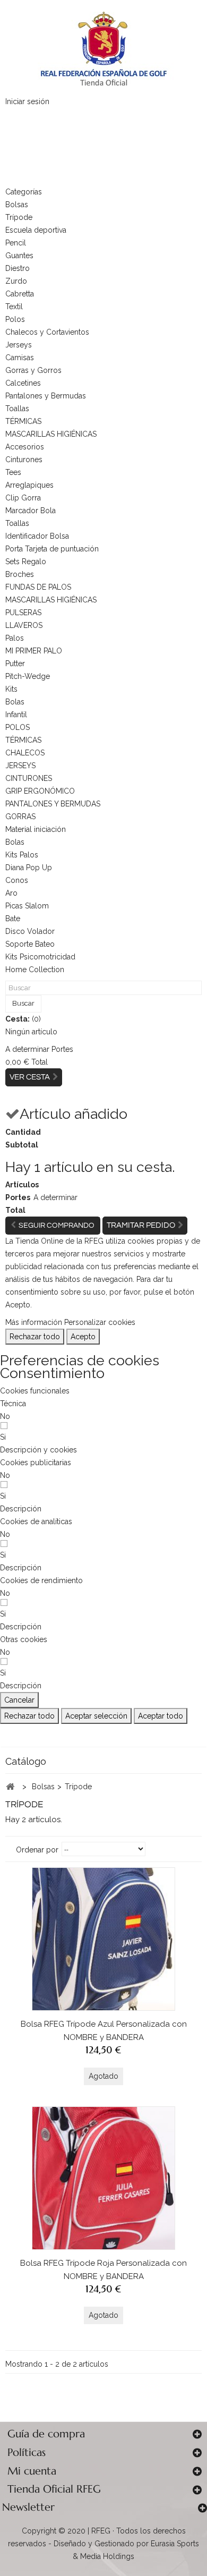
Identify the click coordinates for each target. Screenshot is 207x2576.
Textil (14, 307)
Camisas (20, 358)
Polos (15, 319)
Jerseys (19, 345)
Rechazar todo (35, 1337)
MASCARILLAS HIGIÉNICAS (51, 434)
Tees (13, 472)
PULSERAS (23, 613)
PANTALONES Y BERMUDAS (53, 804)
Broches (20, 574)
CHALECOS (25, 753)
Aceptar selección (96, 1716)
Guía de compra (46, 2434)
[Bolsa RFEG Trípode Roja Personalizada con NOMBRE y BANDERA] (103, 2178)
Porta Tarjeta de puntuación (52, 549)
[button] (38, 1450)
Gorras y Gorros (33, 370)
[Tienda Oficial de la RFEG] (103, 48)
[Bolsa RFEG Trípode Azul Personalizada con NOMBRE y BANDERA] (103, 1939)
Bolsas (17, 205)
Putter (15, 664)
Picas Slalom (27, 906)
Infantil (16, 715)
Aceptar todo (161, 1716)
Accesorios (25, 447)
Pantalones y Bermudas (46, 396)
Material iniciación (36, 829)
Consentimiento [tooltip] (52, 1373)
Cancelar (19, 1700)
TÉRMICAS (23, 421)
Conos (17, 880)
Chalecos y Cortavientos (47, 332)
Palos (15, 638)
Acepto (83, 1337)
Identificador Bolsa (37, 536)
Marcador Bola (31, 511)
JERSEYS (20, 766)
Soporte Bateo (30, 944)
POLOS (18, 727)
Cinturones (24, 460)
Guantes (19, 256)
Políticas (27, 2452)
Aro (11, 893)
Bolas (15, 702)
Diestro (18, 268)
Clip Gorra (23, 498)
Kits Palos (22, 855)
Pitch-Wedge (28, 676)
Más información (34, 1322)
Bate (13, 919)
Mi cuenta (32, 2471)
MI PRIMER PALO (34, 651)
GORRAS (20, 817)
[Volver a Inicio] (10, 1787)
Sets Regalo (26, 562)
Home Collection (35, 970)
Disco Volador (30, 931)
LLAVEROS (24, 625)
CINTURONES (29, 778)
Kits (11, 689)
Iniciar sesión (27, 101)
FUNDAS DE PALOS (38, 587)
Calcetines (23, 383)
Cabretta (20, 294)
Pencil (16, 243)
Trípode (19, 217)
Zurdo (16, 281)
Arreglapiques (29, 485)
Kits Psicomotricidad (40, 957)
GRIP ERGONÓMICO (40, 791)
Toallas (17, 409)
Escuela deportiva (36, 230)
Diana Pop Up (29, 868)
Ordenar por (37, 1850)
